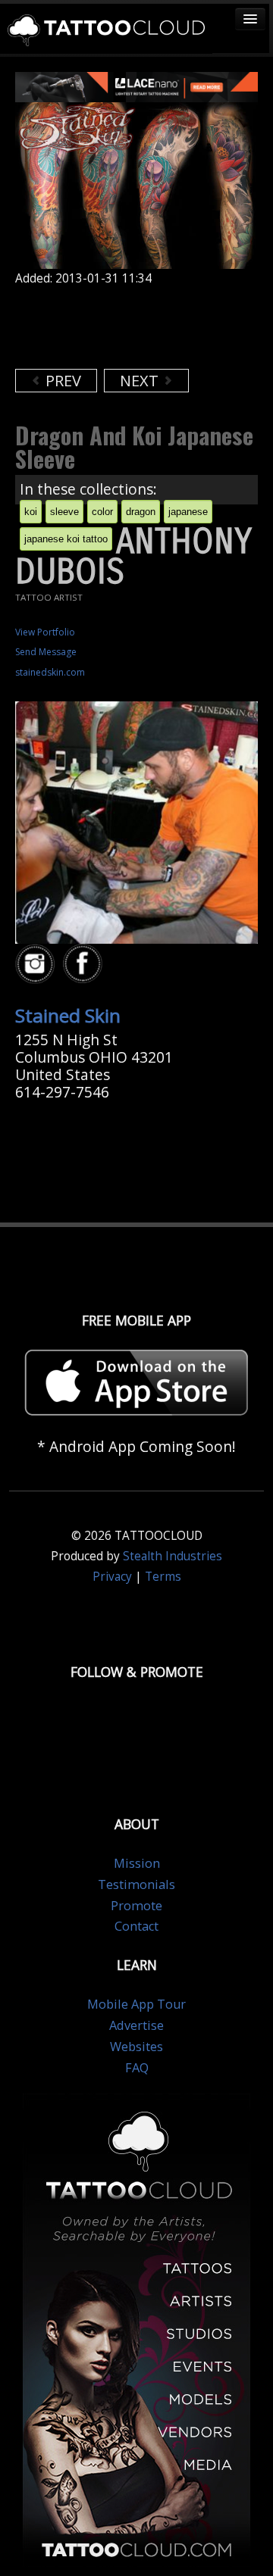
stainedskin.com (50, 672)
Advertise (136, 2025)
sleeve (64, 512)
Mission (137, 1863)
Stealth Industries (173, 1556)
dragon (141, 512)
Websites (136, 2047)
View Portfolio (45, 632)
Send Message (46, 652)
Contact (136, 1926)
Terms (163, 1577)
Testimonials (136, 1884)
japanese (188, 512)
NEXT (141, 381)
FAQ (137, 2068)
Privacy (112, 1577)
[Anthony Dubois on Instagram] (37, 965)
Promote (136, 1906)
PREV (61, 381)
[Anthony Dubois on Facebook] (85, 965)
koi (31, 512)
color (102, 512)
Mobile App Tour (136, 2004)
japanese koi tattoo (66, 539)
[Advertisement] (136, 327)
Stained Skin (68, 1015)
